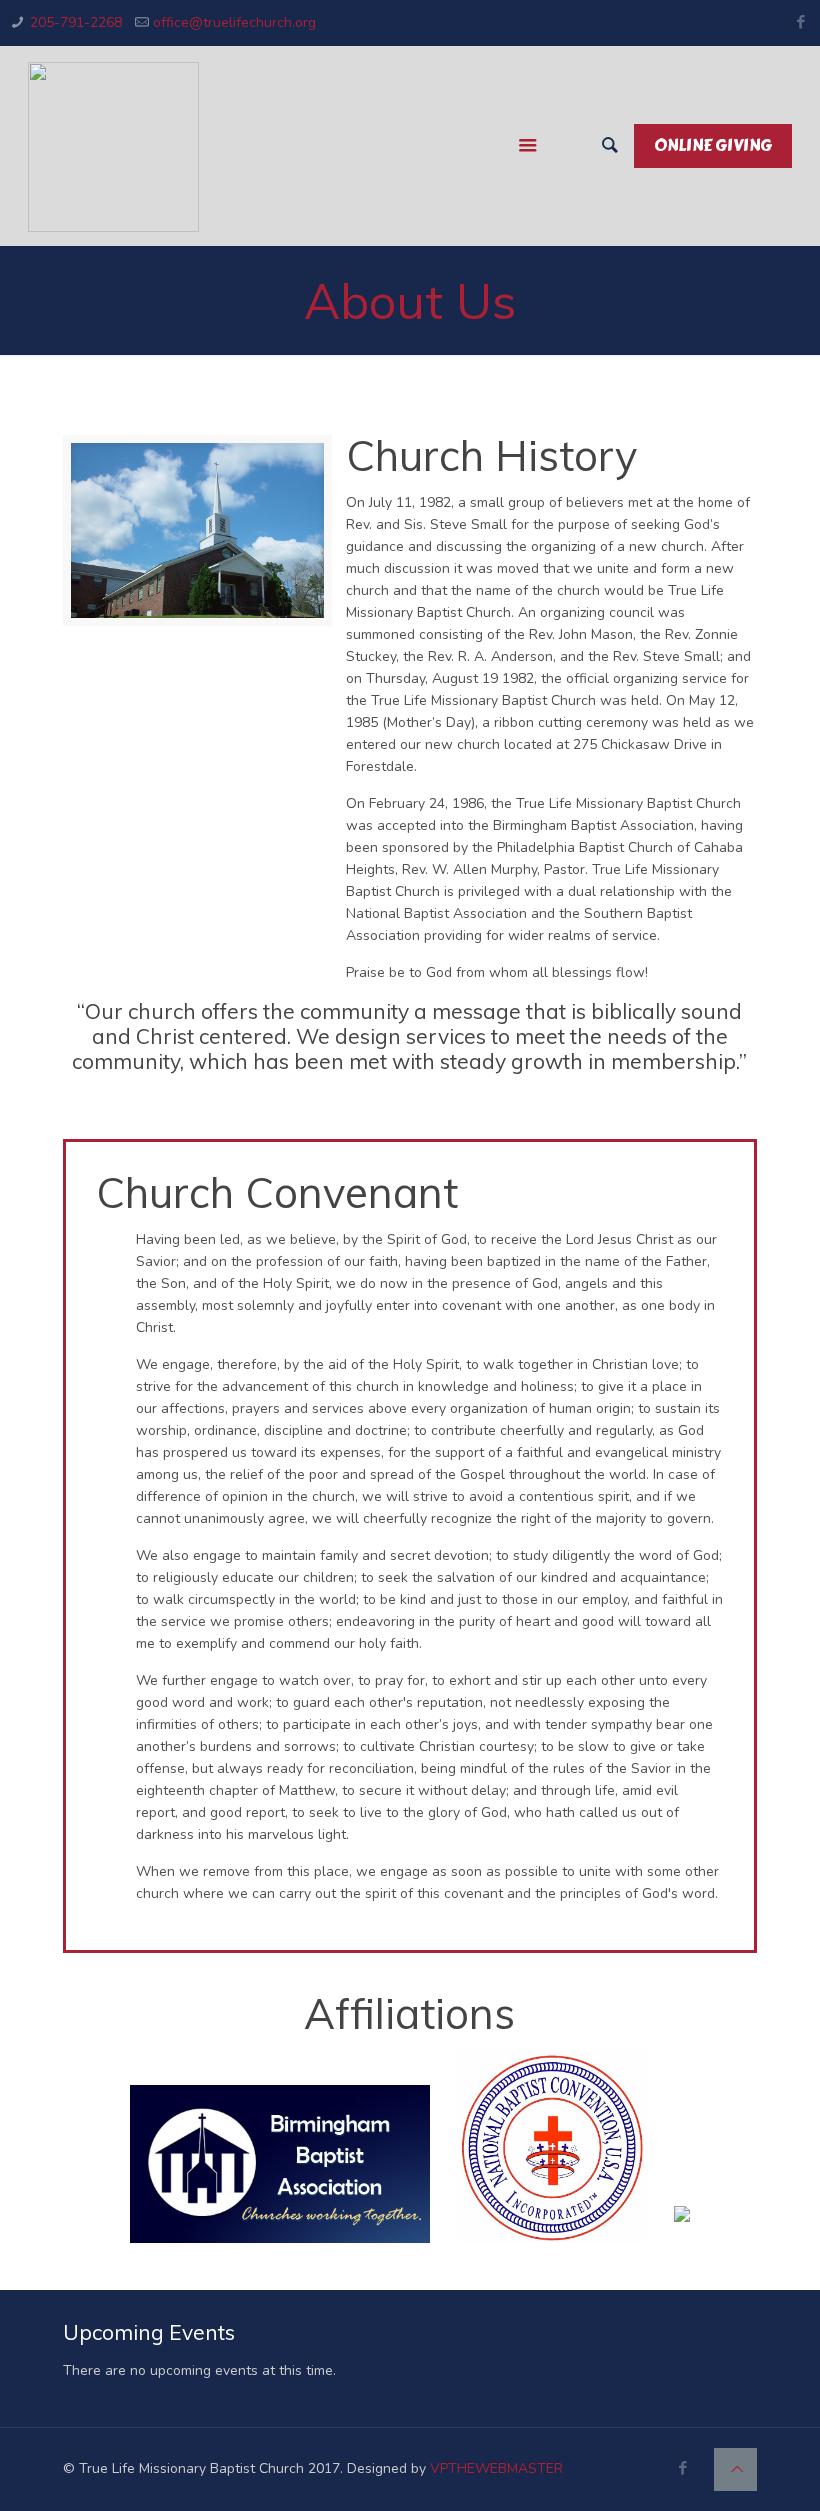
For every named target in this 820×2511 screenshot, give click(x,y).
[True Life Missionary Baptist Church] (113, 146)
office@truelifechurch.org (234, 22)
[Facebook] (801, 22)
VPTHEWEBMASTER (496, 2468)
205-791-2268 (76, 22)
